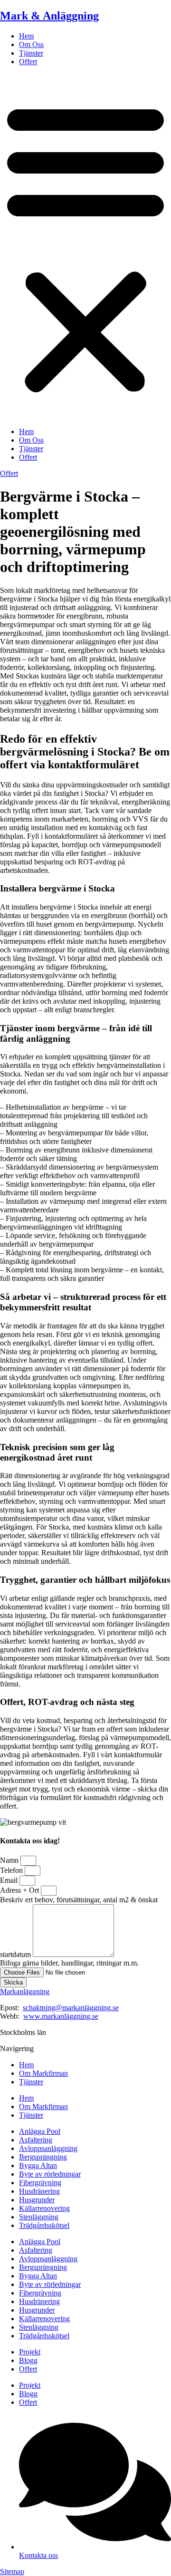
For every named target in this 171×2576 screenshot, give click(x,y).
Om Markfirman (43, 2073)
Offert (28, 62)
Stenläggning (39, 2217)
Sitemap (12, 2571)
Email (10, 1880)
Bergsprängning (43, 2157)
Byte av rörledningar (50, 2174)
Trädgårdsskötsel (44, 2225)
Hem (26, 36)
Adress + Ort (20, 1890)
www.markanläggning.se (61, 2016)
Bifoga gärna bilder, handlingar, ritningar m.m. (69, 1963)
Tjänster (31, 53)
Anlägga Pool (40, 2131)
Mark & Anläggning (49, 16)
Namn (10, 1860)
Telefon (12, 1870)
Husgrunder (37, 2200)
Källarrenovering (44, 2208)
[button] (85, 247)
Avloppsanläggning (48, 2148)
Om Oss (31, 44)
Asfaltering (36, 2140)
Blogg (28, 2360)
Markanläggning (25, 1991)
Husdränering (39, 2191)
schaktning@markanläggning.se (71, 2008)
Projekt (30, 2352)
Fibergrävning (40, 2183)
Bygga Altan (38, 2165)
